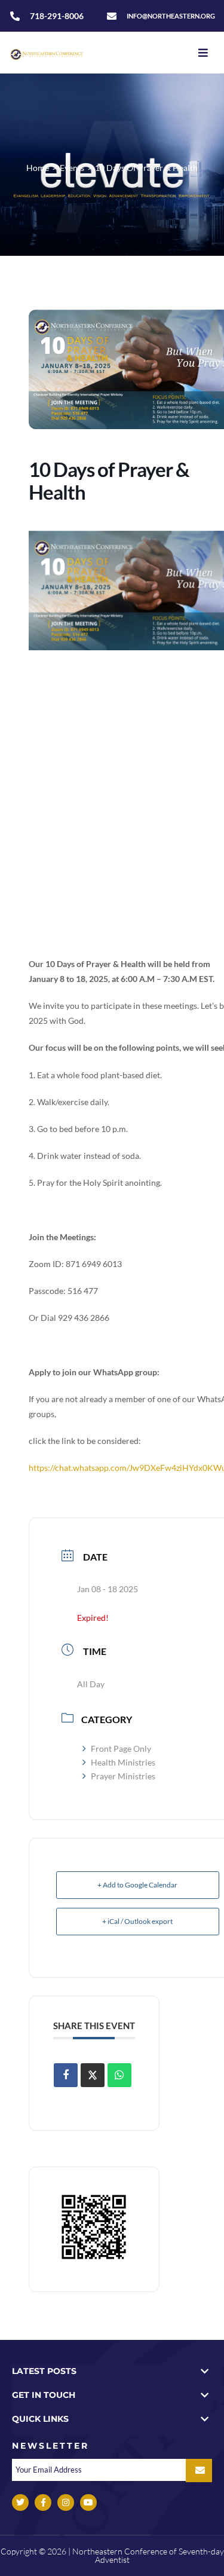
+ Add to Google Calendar (137, 1885)
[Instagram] (66, 2502)
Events (72, 168)
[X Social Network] (93, 2075)
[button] (112, 2371)
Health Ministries (123, 1762)
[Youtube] (88, 2502)
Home (38, 168)
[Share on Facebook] (66, 2075)
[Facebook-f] (43, 2502)
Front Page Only (121, 1749)
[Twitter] (20, 2502)
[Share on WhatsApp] (119, 2075)
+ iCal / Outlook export (137, 1921)
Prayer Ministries (123, 1776)
